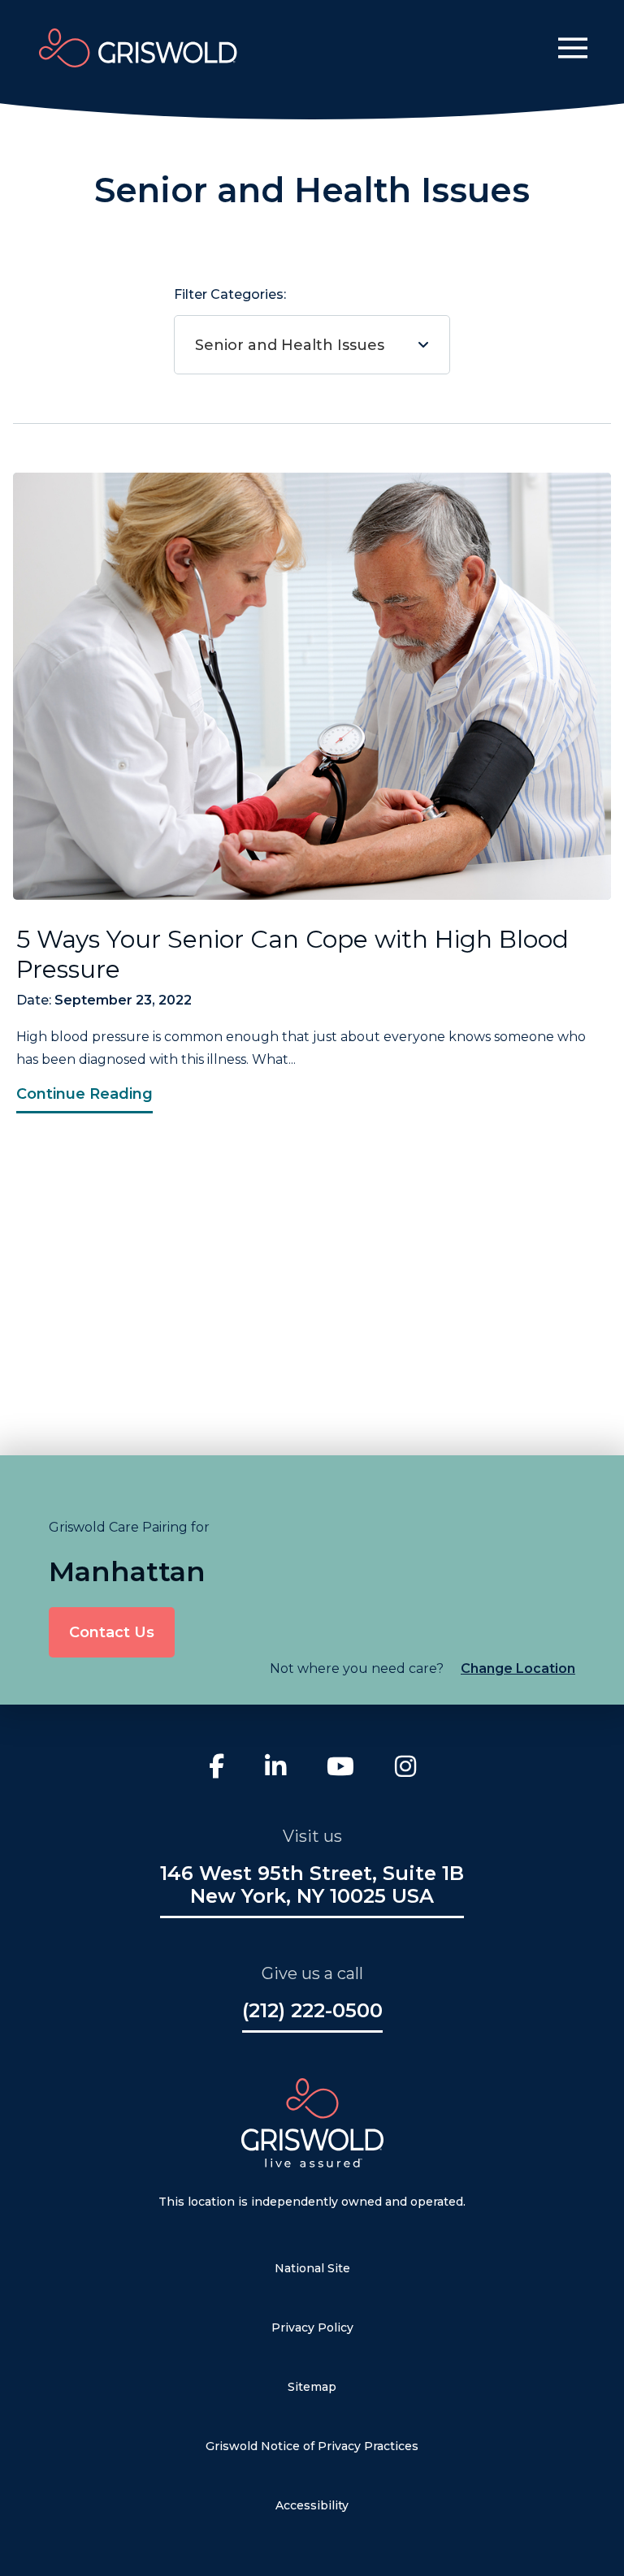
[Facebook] (217, 1768)
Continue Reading (84, 1094)
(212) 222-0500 (312, 2011)
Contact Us (112, 1632)
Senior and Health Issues (290, 345)
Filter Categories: (279, 320)
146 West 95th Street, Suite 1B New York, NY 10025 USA (312, 1885)
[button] (573, 48)
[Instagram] (405, 1768)
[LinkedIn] (275, 1768)
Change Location (518, 1668)
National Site (312, 2268)
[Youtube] (340, 1768)
